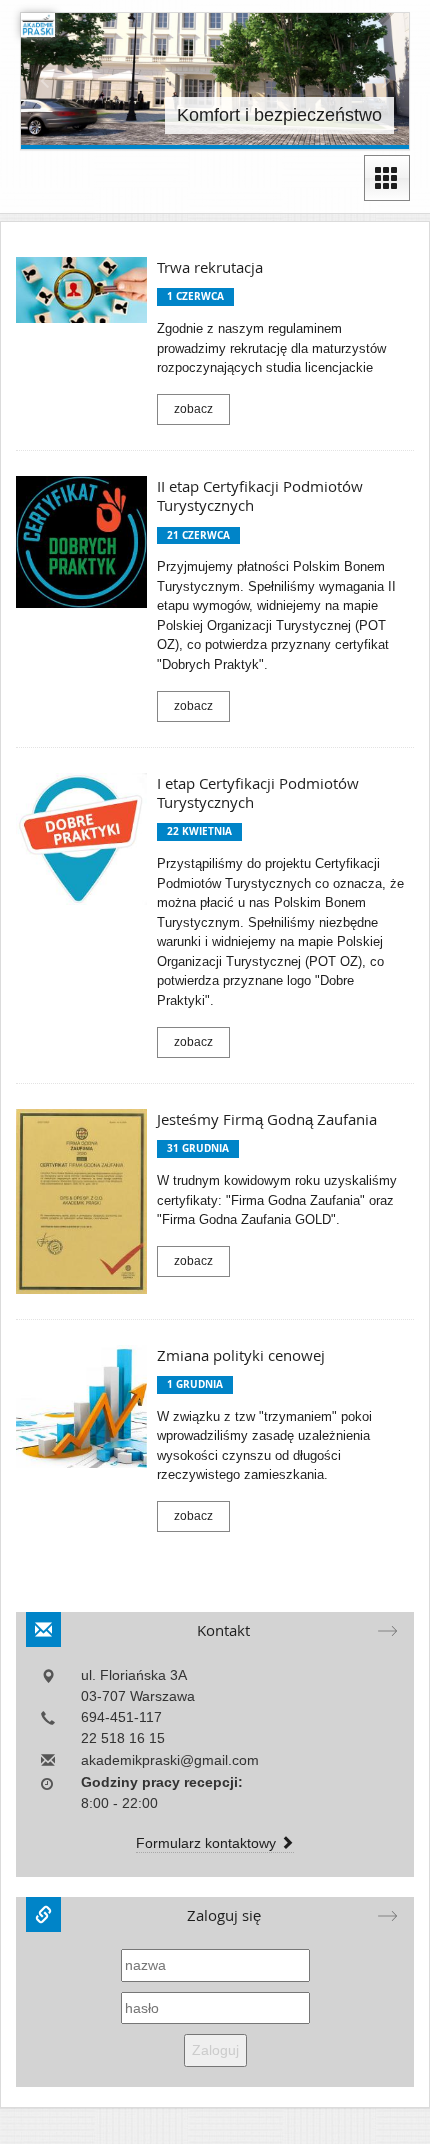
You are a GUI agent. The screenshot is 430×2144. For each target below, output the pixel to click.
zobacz (193, 409)
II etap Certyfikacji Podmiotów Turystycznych (260, 496)
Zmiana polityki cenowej (241, 1355)
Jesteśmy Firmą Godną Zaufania (267, 1119)
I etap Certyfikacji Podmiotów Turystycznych (258, 793)
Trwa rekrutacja (210, 267)
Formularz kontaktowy (208, 1843)
